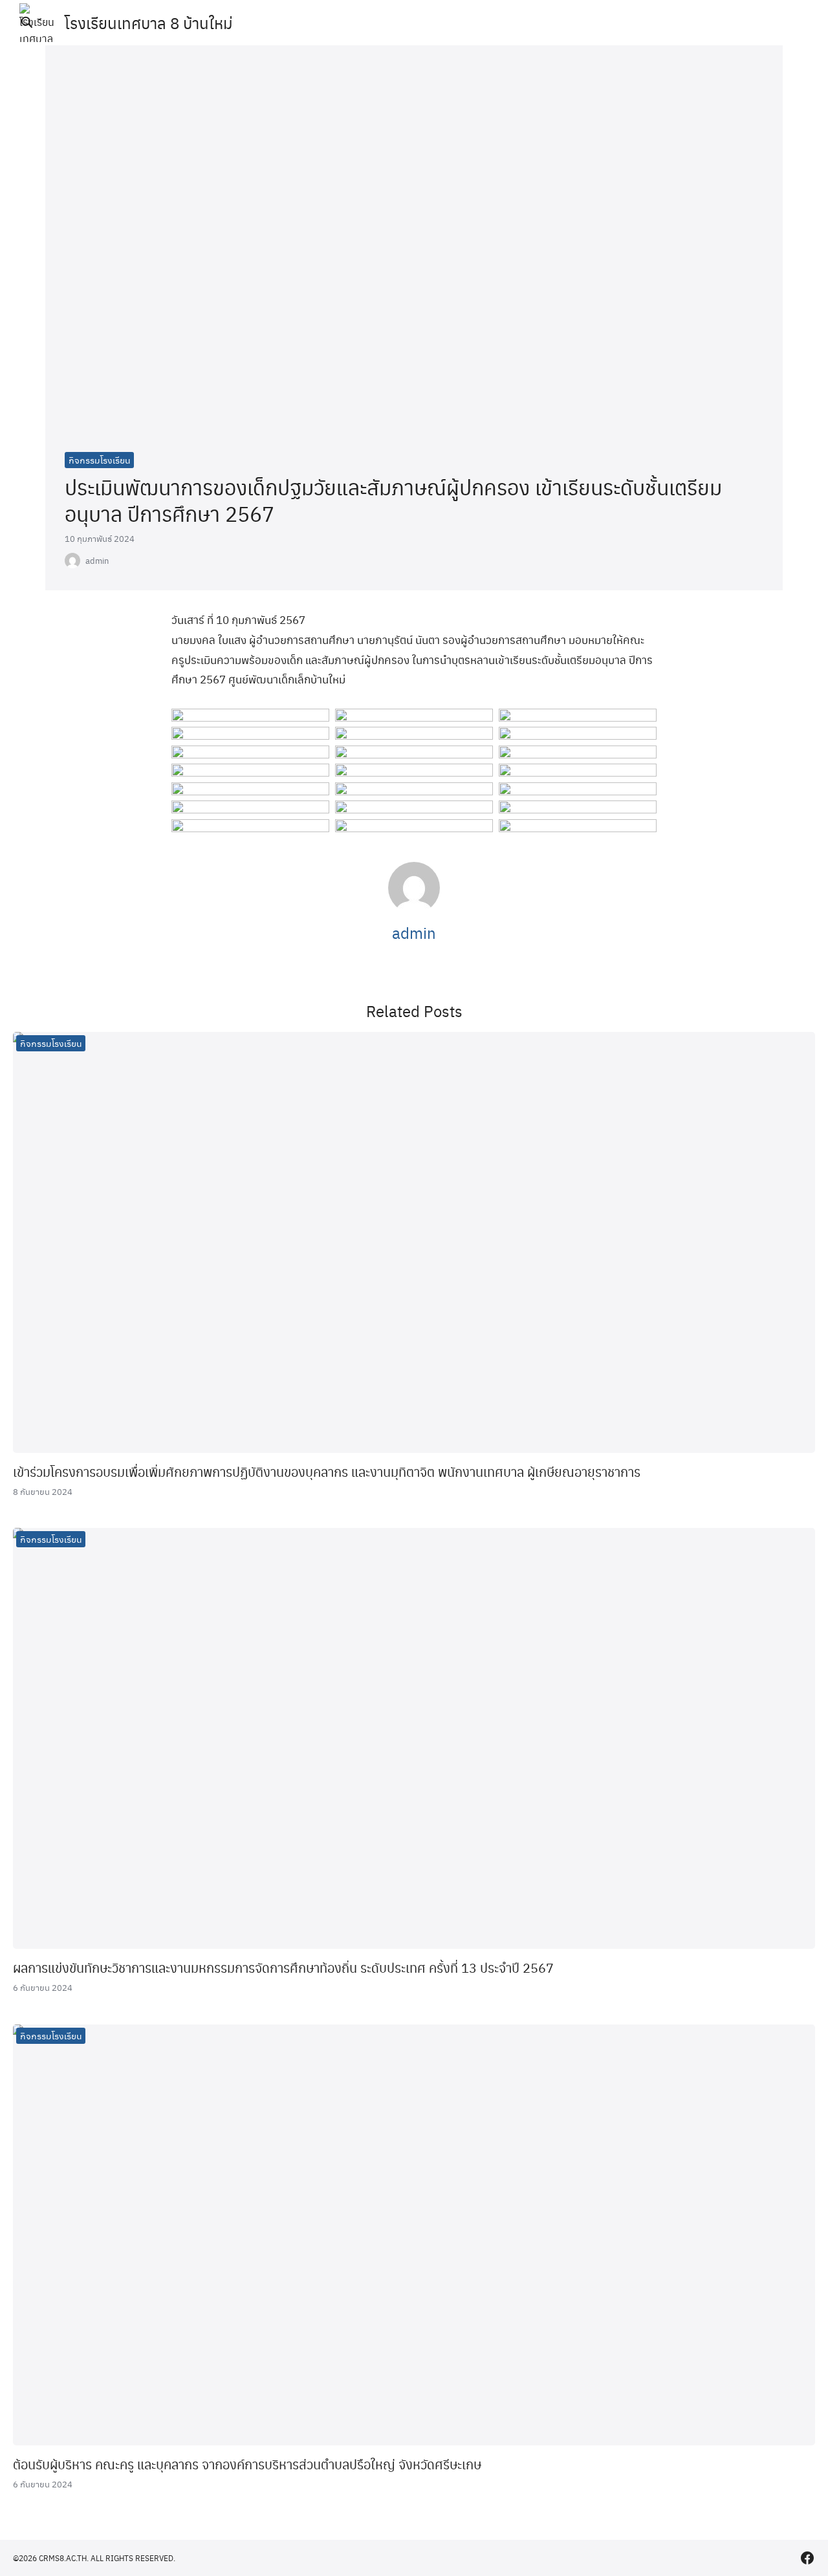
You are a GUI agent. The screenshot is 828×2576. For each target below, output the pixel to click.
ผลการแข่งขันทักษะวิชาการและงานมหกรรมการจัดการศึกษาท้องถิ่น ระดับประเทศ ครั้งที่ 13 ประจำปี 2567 (283, 1968)
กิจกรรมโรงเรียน (100, 460)
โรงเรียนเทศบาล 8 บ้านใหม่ (149, 23)
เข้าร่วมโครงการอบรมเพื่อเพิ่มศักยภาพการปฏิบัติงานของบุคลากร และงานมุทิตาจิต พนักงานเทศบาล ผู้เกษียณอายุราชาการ (327, 1472)
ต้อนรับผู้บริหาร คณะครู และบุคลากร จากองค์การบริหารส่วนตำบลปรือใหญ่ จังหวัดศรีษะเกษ (247, 2464)
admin (97, 561)
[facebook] (807, 2558)
